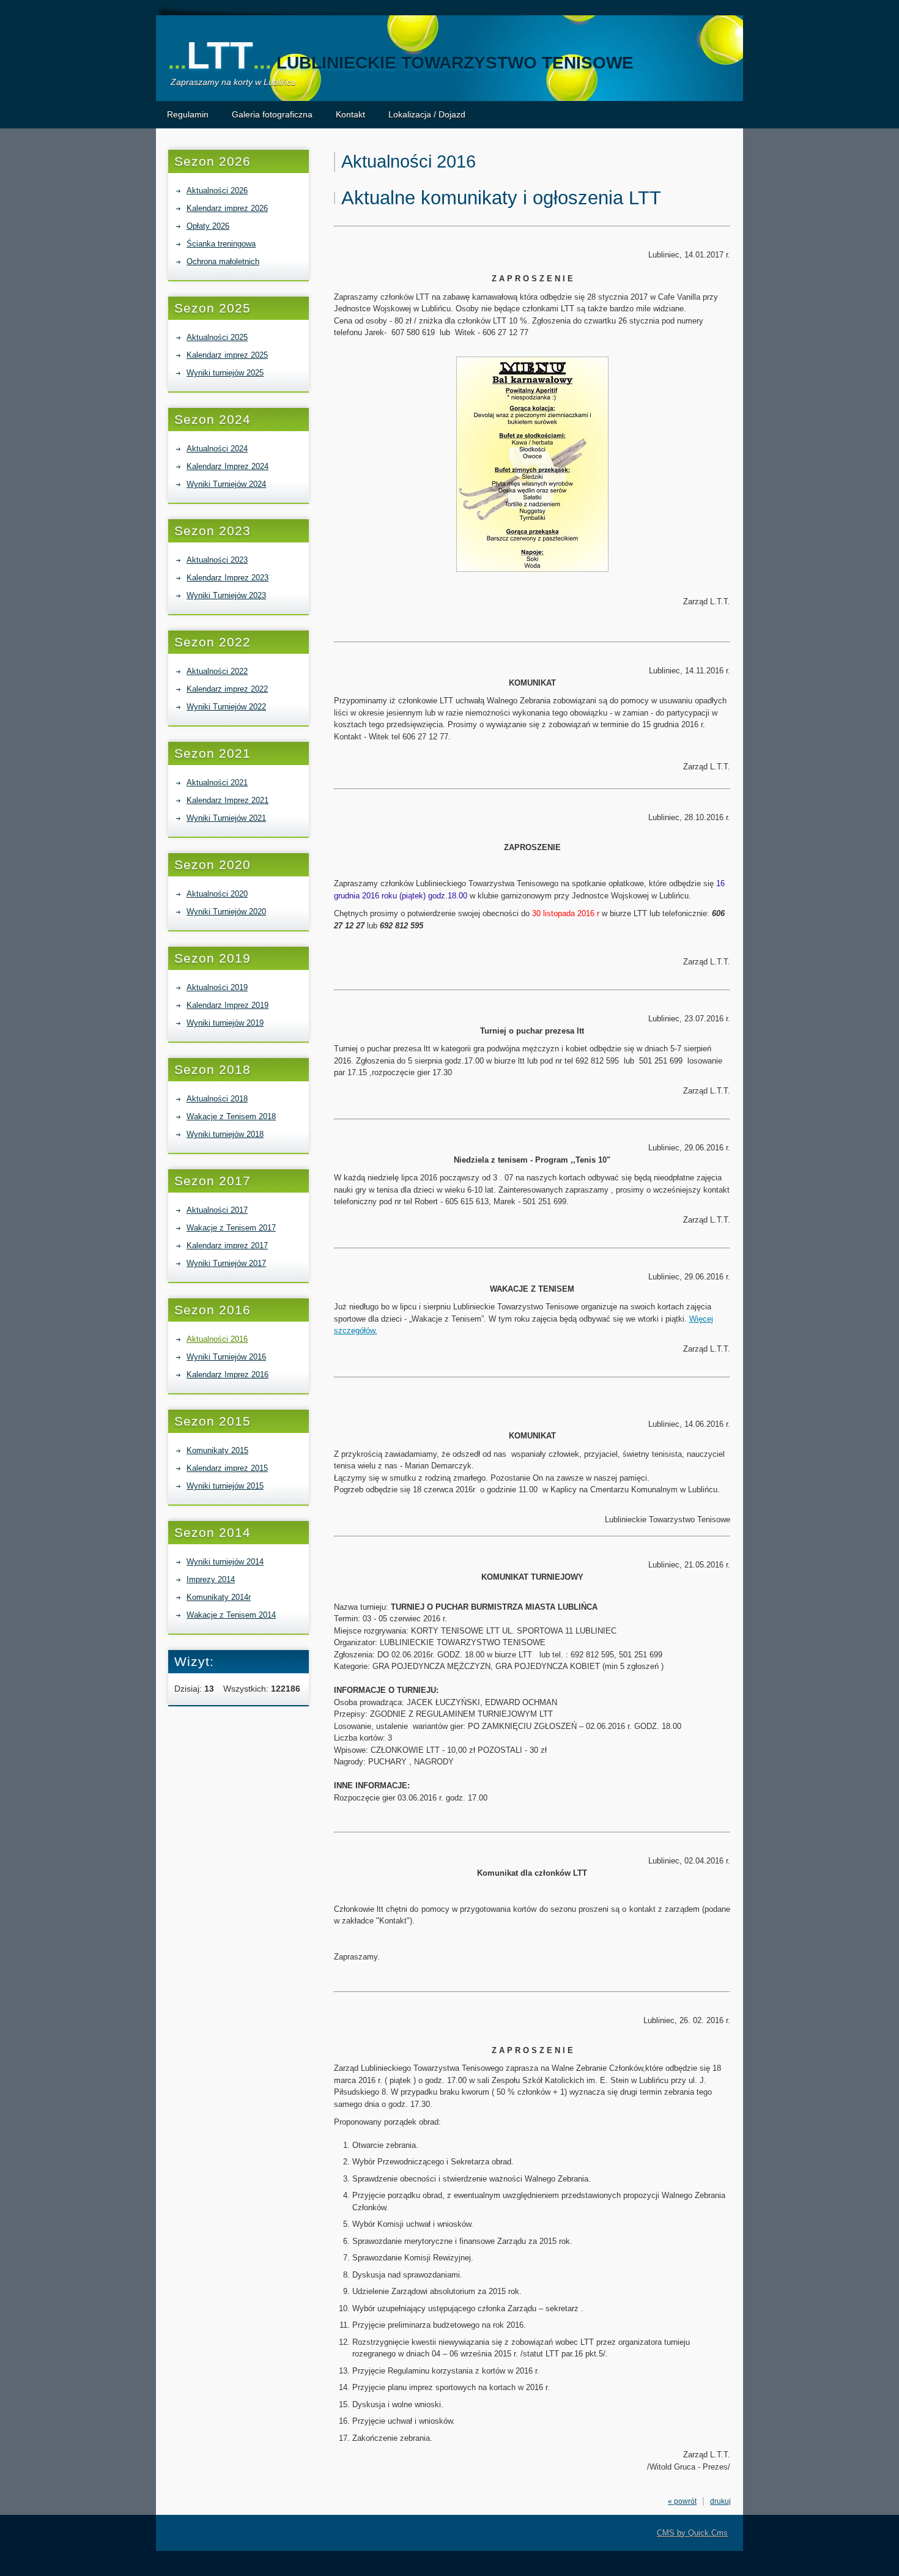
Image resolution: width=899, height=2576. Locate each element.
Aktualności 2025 (217, 337)
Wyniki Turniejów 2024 (226, 484)
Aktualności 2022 (217, 671)
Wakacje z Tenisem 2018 (231, 1116)
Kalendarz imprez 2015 (227, 1468)
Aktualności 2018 (217, 1099)
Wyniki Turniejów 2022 (226, 707)
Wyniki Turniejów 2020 (226, 912)
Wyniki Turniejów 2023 (226, 595)
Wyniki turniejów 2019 (225, 1023)
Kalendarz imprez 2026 (227, 208)
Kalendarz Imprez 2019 (228, 1005)
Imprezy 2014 (211, 1579)
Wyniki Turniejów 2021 (226, 818)
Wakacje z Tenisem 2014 (231, 1615)
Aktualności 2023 (217, 560)
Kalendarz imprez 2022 (227, 689)
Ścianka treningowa (221, 244)
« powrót (682, 2501)
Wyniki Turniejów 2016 (226, 1357)
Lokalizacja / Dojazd (427, 114)
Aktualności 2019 (217, 987)
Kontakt (350, 114)
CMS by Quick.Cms (692, 2533)
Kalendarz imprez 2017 (227, 1245)
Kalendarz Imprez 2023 (228, 578)
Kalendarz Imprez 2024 (228, 466)
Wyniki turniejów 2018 (225, 1134)
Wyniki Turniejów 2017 (226, 1263)
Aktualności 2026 (217, 191)
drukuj (720, 2501)
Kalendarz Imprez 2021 (228, 800)
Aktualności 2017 (217, 1210)
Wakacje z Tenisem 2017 (231, 1228)
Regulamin (188, 114)
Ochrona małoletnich (223, 261)
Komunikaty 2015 (217, 1450)
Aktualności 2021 (217, 783)
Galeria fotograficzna (272, 114)
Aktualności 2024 (217, 449)
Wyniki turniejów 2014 (225, 1562)
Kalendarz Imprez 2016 (228, 1375)
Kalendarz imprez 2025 (227, 355)
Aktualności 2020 (217, 894)
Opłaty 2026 (208, 226)
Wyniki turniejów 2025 (225, 373)
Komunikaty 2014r (219, 1597)
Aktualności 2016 (217, 1339)
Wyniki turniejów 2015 (225, 1486)
